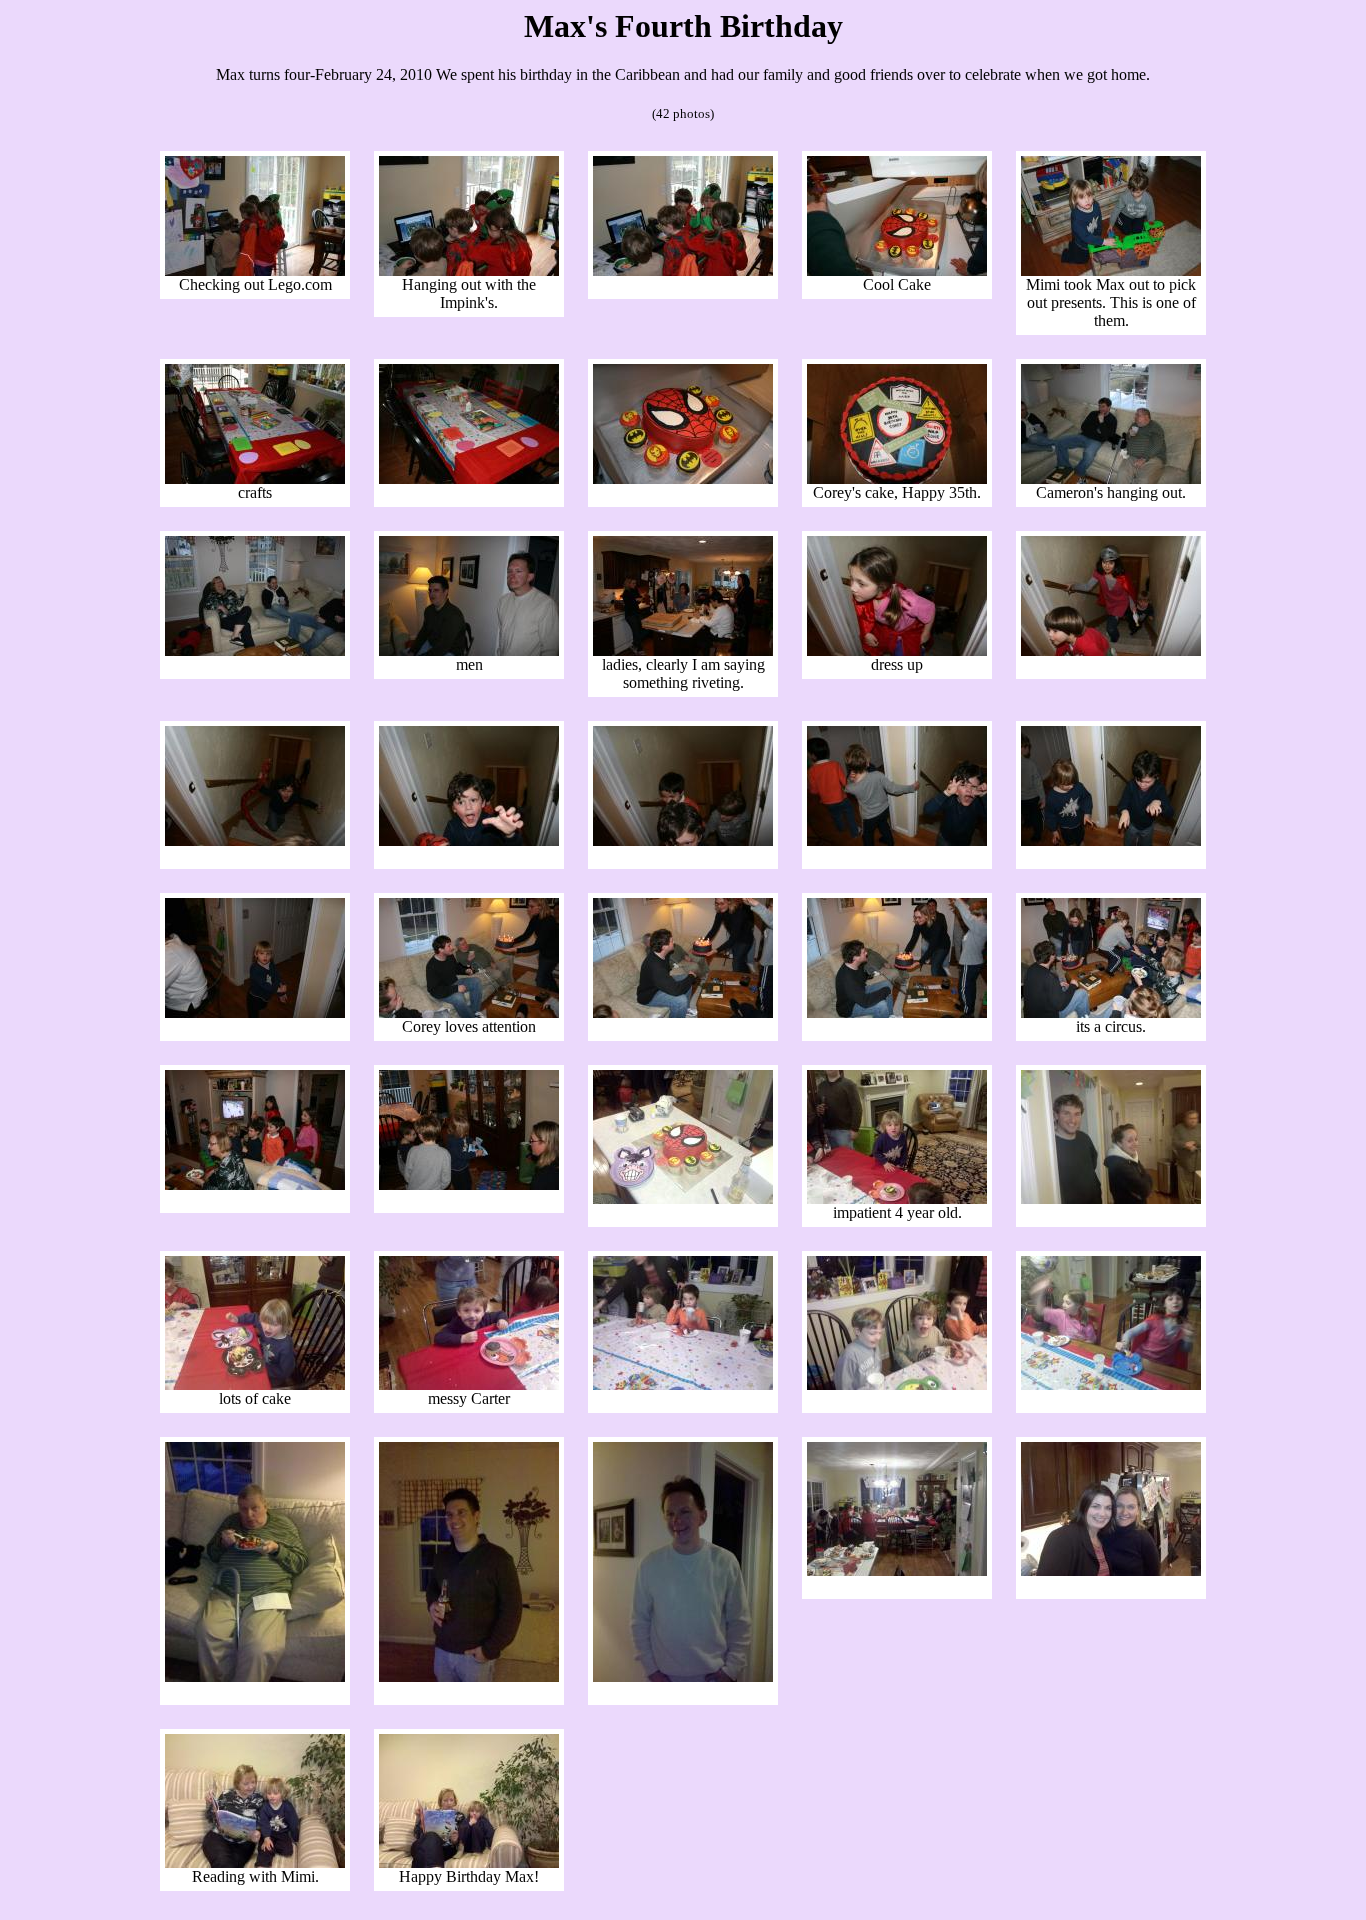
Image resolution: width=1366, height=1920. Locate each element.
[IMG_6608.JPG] (1111, 478)
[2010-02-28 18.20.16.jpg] (255, 1862)
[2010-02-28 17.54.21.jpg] (1111, 1384)
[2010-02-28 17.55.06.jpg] (469, 1676)
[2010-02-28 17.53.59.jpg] (683, 1384)
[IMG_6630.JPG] (469, 1184)
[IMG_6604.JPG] (255, 478)
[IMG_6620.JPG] (255, 1012)
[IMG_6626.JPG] (255, 1184)
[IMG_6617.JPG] (683, 840)
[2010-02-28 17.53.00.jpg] (255, 1384)
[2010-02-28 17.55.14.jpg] (683, 1676)
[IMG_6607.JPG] (897, 478)
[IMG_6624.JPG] (897, 1012)
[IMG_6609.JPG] (255, 650)
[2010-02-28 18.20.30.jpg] (469, 1862)
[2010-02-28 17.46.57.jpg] (683, 1198)
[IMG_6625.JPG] (1111, 1012)
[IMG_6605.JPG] (469, 478)
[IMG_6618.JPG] (897, 840)
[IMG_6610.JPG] (469, 650)
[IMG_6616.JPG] (469, 840)
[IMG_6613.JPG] (897, 650)
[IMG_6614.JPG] (1111, 650)
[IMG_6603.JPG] (1111, 270)
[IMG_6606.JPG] (683, 478)
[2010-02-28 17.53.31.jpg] (469, 1384)
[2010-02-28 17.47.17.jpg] (897, 1198)
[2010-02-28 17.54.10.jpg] (897, 1384)
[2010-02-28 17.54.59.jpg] (255, 1676)
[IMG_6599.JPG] (683, 270)
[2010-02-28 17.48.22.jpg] (1111, 1198)
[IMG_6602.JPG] (897, 270)
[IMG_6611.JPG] (683, 650)
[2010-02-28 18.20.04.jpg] (1111, 1570)
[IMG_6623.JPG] (683, 1012)
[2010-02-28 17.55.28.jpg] (897, 1570)
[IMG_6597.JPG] (255, 270)
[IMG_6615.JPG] (255, 840)
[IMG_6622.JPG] (469, 1012)
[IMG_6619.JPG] (1111, 840)
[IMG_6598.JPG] (469, 270)
